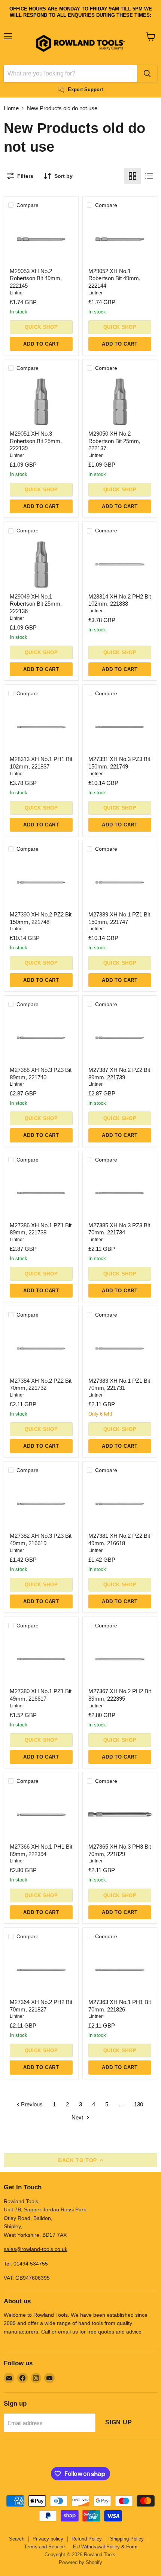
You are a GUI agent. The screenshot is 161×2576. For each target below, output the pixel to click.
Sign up (119, 2422)
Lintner (17, 293)
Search (17, 2539)
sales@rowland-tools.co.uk (36, 2249)
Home (11, 108)
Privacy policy (48, 2539)
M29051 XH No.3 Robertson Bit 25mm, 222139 (36, 441)
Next (78, 2117)
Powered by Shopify (80, 2562)
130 (139, 2104)
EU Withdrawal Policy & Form (105, 2547)
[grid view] (133, 176)
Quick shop (41, 327)
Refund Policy (87, 2539)
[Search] (147, 74)
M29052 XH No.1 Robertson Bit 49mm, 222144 (114, 278)
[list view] (149, 176)
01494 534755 (31, 2264)
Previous (31, 2104)
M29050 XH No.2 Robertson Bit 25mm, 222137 (114, 441)
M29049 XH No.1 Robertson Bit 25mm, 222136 (36, 604)
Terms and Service (44, 2547)
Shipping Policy (127, 2539)
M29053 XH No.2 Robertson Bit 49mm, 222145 (36, 278)
